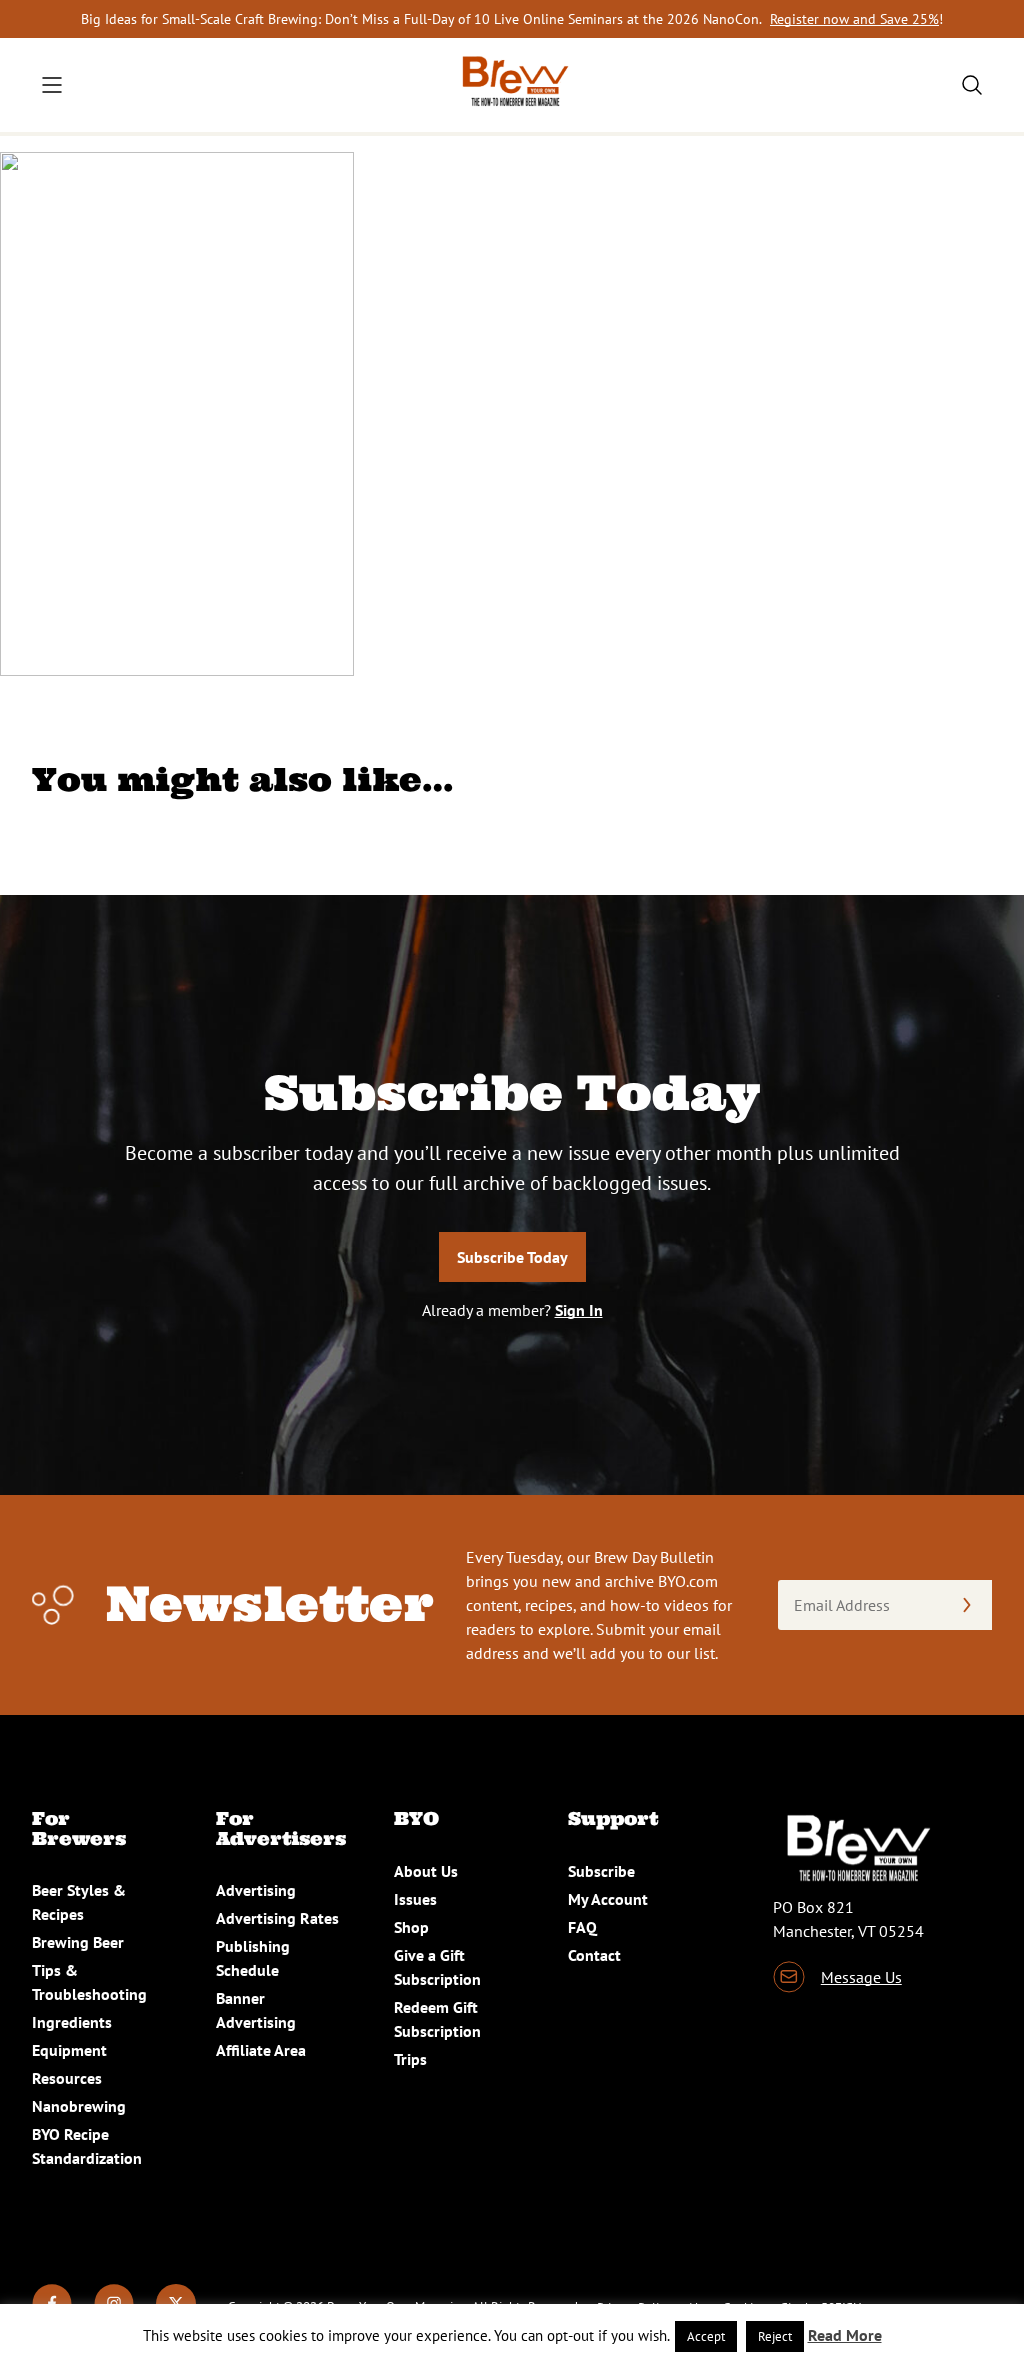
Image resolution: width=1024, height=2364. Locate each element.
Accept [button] (706, 2336)
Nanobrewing (79, 2106)
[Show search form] (972, 85)
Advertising (256, 1890)
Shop (411, 1927)
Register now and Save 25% (854, 19)
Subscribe (601, 1871)
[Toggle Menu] (52, 85)
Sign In (579, 1310)
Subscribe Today (512, 1257)
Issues (415, 1899)
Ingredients (72, 2022)
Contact (594, 1955)
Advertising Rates (277, 1918)
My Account (608, 1899)
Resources (67, 2078)
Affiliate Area (261, 2050)
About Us (426, 1871)
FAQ (582, 1927)
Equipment (69, 2050)
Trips (410, 2059)
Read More (845, 2335)
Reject (775, 2336)
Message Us (861, 1977)
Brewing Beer (78, 1942)
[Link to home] (512, 85)
